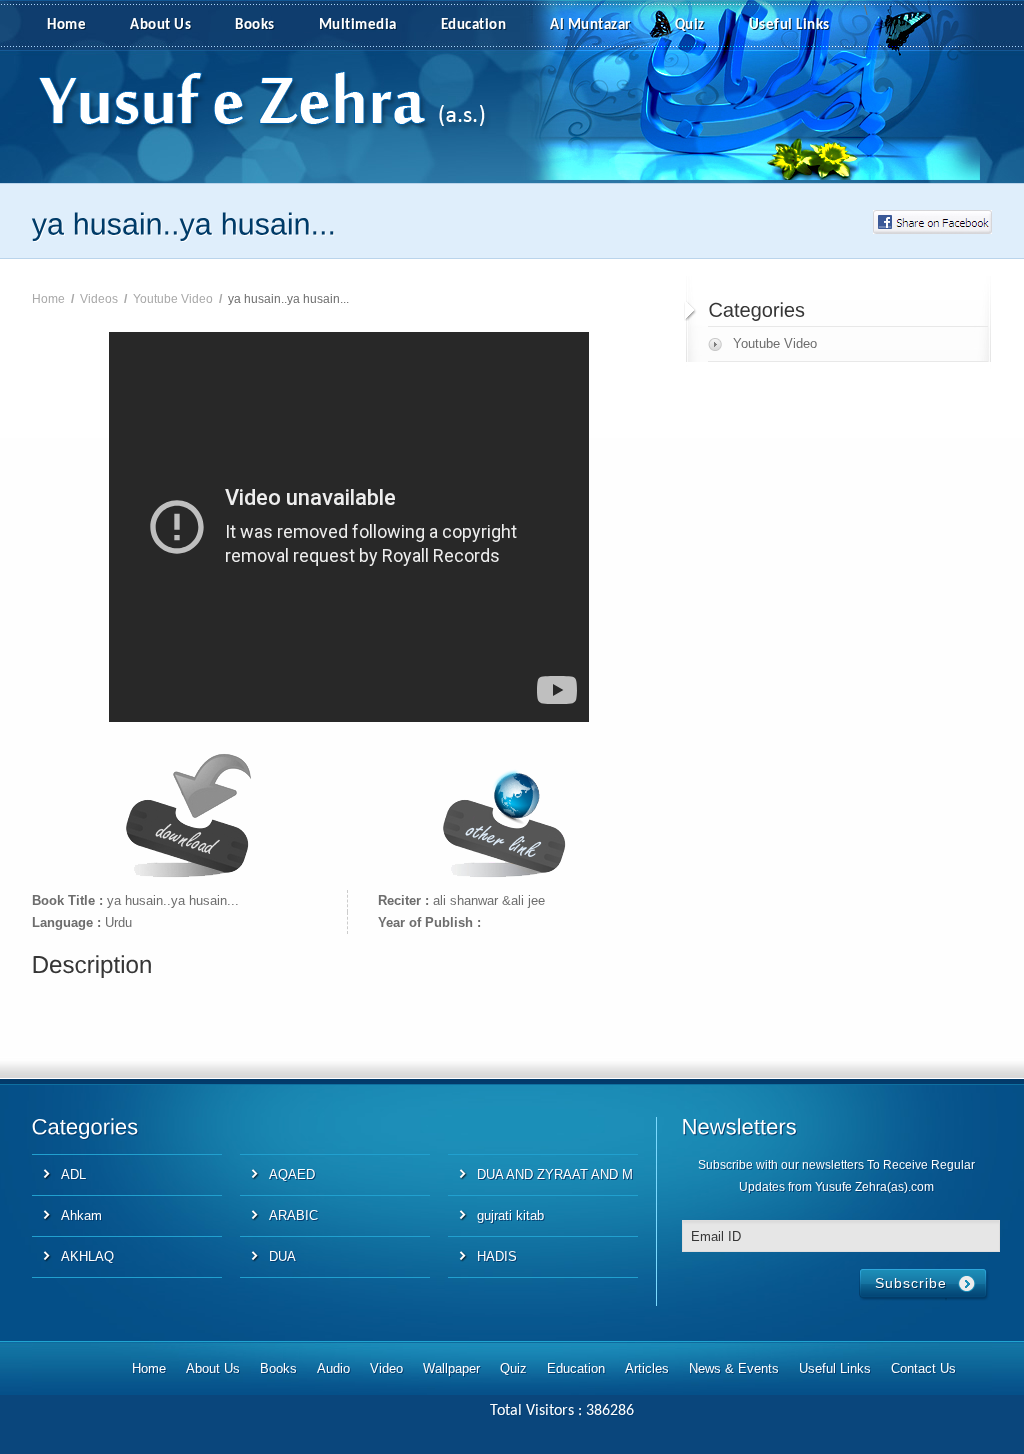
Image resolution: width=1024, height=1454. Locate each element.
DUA (282, 1256)
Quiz (690, 25)
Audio (333, 1368)
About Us (160, 25)
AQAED (292, 1174)
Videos (99, 299)
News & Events (734, 1368)
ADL (73, 1174)
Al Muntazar (590, 25)
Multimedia (358, 25)
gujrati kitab (510, 1215)
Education (474, 25)
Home (66, 25)
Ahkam (81, 1215)
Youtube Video (173, 299)
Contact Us (923, 1368)
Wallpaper (451, 1368)
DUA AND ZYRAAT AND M (555, 1174)
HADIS (497, 1256)
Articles (647, 1368)
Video (386, 1368)
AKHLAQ (87, 1256)
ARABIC (293, 1215)
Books (255, 25)
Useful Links (789, 25)
